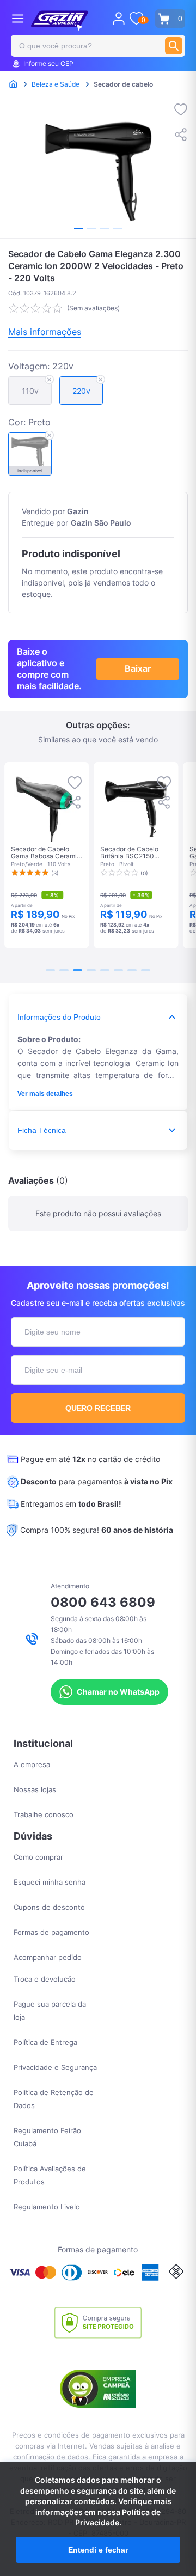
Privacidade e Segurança (55, 2067)
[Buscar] (174, 46)
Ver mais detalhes (45, 1094)
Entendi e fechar (98, 2550)
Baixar (138, 668)
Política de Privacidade (118, 2517)
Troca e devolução (45, 1979)
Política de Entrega (45, 2042)
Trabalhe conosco (44, 1814)
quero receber (98, 1408)
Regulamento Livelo (47, 2207)
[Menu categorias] (18, 18)
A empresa (32, 1764)
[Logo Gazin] (60, 21)
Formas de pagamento (51, 1932)
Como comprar (38, 1857)
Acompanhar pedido (48, 1957)
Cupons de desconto (49, 1907)
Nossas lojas (35, 1789)
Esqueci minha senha (50, 1882)
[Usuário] (119, 19)
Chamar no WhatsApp (118, 1692)
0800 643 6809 (103, 1602)
